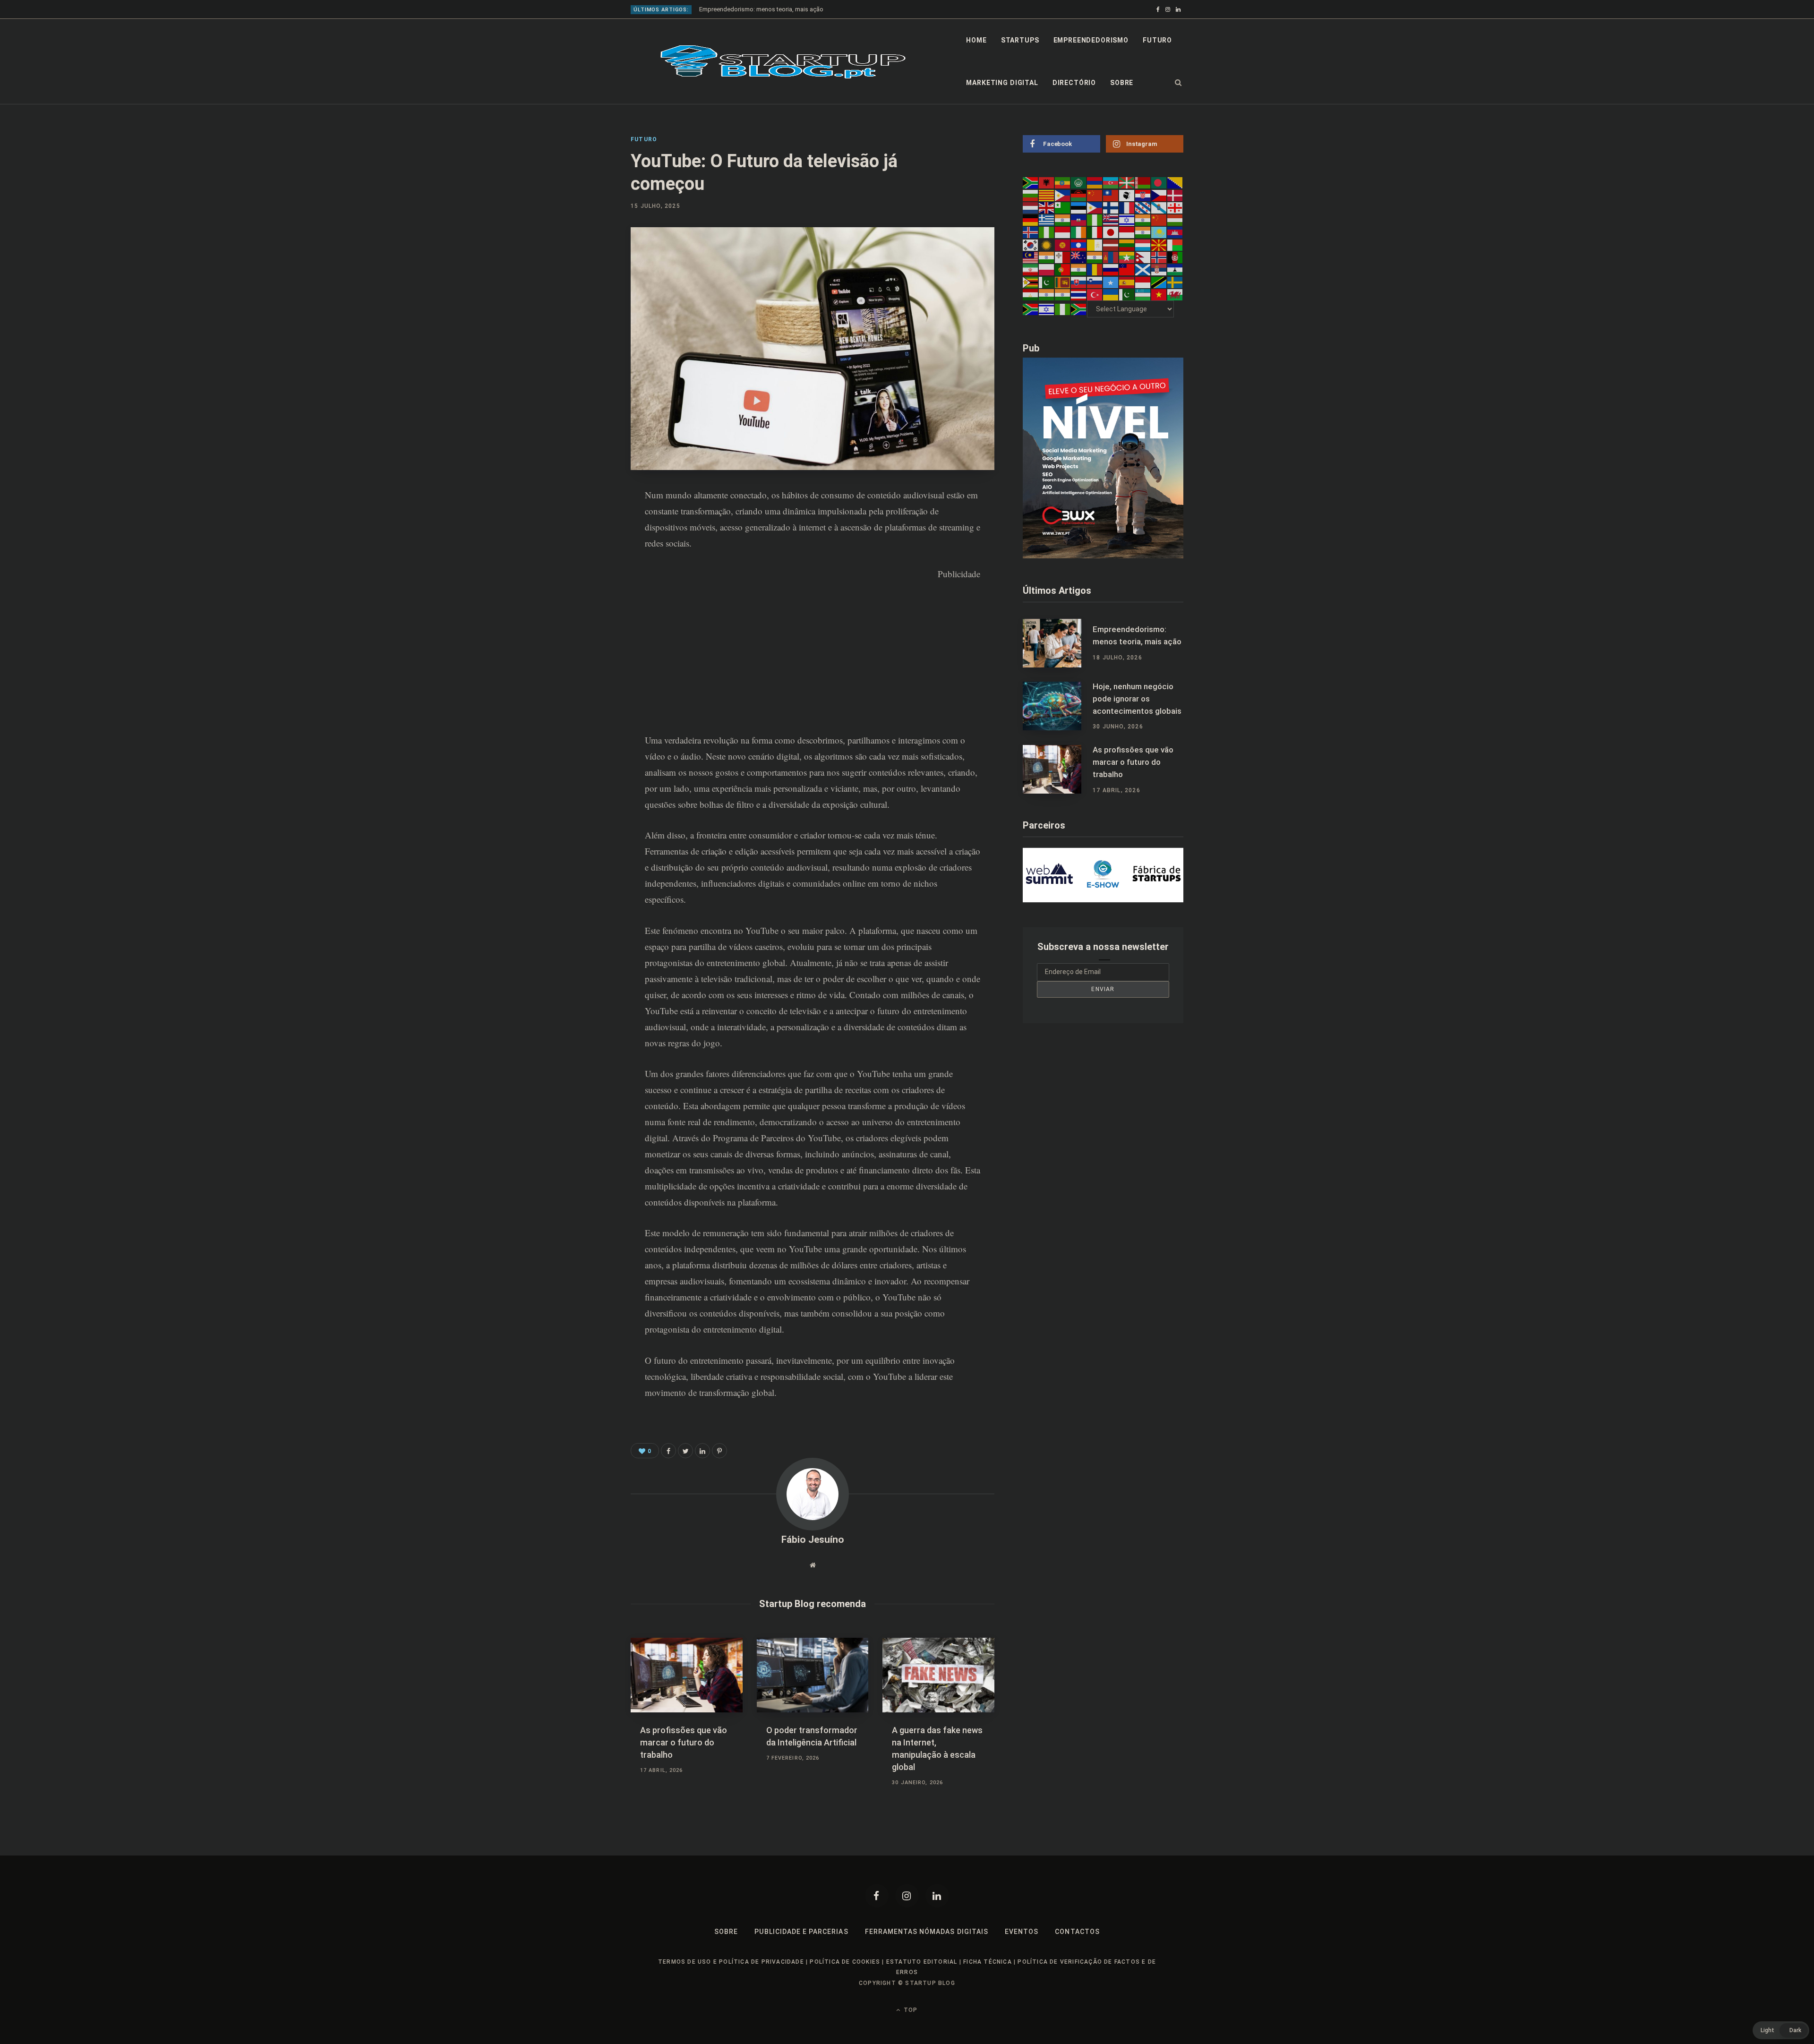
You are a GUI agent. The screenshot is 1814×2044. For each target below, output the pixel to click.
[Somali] (1111, 282)
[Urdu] (1127, 294)
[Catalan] (1047, 195)
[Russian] (1111, 269)
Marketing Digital (1002, 83)
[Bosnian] (1175, 182)
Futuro (1157, 40)
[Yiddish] (1047, 309)
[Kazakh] (1159, 232)
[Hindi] (1143, 220)
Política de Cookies (845, 1962)
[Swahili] (1159, 282)
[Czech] (1159, 195)
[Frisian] (1143, 207)
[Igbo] (1047, 232)
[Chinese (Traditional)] (1111, 195)
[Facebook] (877, 1896)
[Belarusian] (1143, 182)
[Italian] (1095, 232)
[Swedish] (1175, 282)
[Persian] (1031, 269)
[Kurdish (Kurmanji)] (1047, 244)
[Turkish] (1095, 294)
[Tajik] (1031, 294)
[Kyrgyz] (1063, 244)
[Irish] (1079, 232)
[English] (1047, 207)
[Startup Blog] (783, 62)
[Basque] (1127, 182)
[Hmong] (1159, 220)
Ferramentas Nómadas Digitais (927, 1932)
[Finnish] (1111, 207)
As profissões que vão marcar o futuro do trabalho (684, 1742)
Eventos (1022, 1932)
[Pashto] (1175, 257)
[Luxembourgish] (1143, 244)
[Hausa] (1095, 220)
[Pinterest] (584, 547)
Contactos (1077, 1932)
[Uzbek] (1143, 294)
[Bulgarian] (1031, 195)
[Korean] (1031, 244)
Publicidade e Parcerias (801, 1932)
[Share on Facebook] (584, 522)
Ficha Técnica (988, 1962)
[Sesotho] (1175, 269)
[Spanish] (1127, 282)
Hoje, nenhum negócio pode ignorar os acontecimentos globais (787, 9)
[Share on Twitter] (685, 1451)
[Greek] (1047, 220)
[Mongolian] (1111, 257)
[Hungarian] (1175, 220)
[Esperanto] (1063, 207)
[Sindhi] (1047, 282)
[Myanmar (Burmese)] (1127, 257)
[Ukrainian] (1111, 294)
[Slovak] (1079, 282)
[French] (1127, 207)
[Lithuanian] (1127, 244)
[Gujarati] (1063, 220)
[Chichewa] (1079, 195)
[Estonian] (1079, 207)
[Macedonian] (1159, 244)
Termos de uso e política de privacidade (731, 1962)
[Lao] (1079, 244)
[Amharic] (1063, 182)
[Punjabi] (1079, 269)
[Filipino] (1095, 207)
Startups (1020, 40)
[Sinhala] (1063, 282)
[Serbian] (1159, 269)
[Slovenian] (1095, 282)
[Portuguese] (1063, 269)
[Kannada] (1143, 232)
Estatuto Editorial (922, 1962)
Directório (1074, 83)
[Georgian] (1175, 207)
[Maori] (1079, 257)
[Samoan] (1127, 269)
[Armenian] (1095, 182)
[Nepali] (1143, 257)
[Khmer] (1175, 232)
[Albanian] (1047, 182)
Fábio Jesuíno (813, 1539)
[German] (1031, 220)
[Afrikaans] (1031, 182)
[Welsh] (1175, 294)
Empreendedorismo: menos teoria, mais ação (1137, 635)
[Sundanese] (1143, 282)
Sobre (1122, 83)
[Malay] (1031, 257)
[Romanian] (1095, 269)
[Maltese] (1063, 257)
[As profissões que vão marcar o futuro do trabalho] (687, 1675)
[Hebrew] (1127, 220)
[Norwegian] (1159, 257)
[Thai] (1079, 294)
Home (976, 40)
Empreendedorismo (1091, 40)
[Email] (584, 597)
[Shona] (1031, 282)
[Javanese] (1127, 232)
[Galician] (1159, 207)
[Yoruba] (1063, 309)
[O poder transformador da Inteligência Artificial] (813, 1675)
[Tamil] (1047, 294)
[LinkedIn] (584, 572)
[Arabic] (1079, 182)
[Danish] (1175, 195)
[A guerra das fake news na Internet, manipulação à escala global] (938, 1675)
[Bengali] (1159, 182)
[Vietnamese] (1159, 294)
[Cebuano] (1063, 195)
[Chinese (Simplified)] (1095, 195)
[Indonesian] (1063, 232)
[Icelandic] (1031, 232)
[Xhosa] (1031, 309)
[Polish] (1047, 269)
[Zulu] (1079, 309)
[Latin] (1095, 244)
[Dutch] (1031, 207)
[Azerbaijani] (1111, 182)
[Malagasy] (1175, 244)
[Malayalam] (1047, 257)
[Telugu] (1063, 294)
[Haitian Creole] (1079, 220)
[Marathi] (1095, 257)
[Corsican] (1127, 195)
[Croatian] (1143, 195)
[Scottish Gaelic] (1143, 269)
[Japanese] (1111, 232)
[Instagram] (907, 1896)
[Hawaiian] (1111, 220)
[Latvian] (1111, 244)
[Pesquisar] (1178, 83)
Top (910, 2010)
